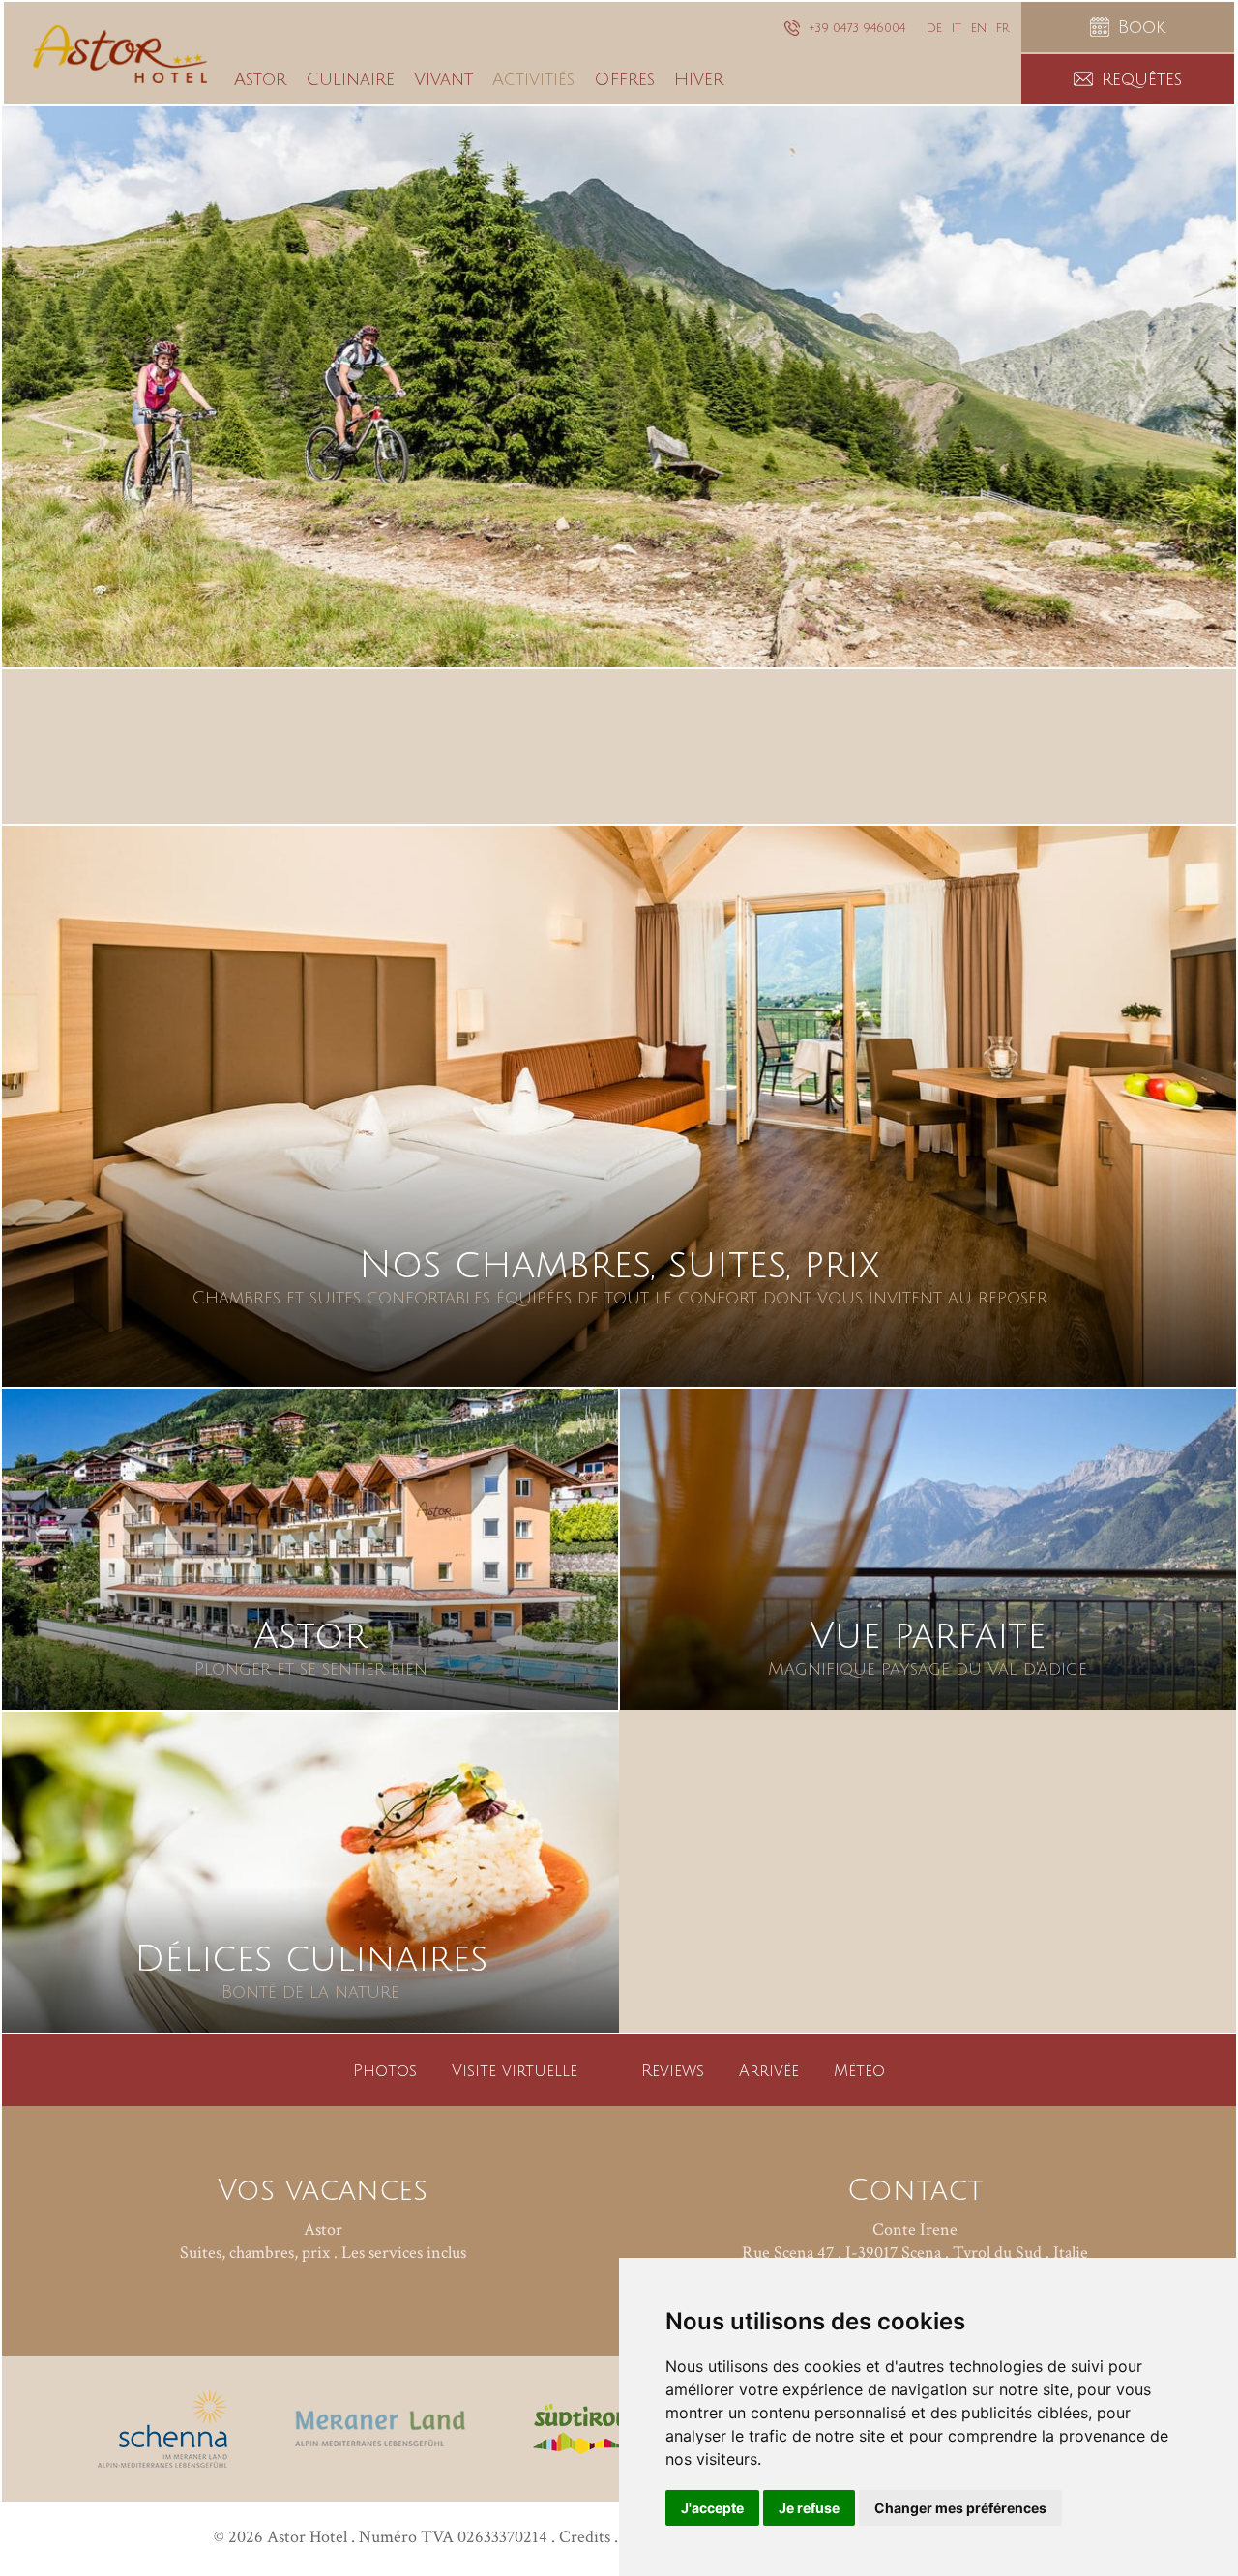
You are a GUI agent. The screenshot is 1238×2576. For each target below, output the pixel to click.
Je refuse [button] (809, 2508)
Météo (859, 2071)
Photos (385, 2071)
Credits (585, 2537)
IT (957, 29)
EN (979, 29)
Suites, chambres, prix (255, 2253)
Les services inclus (404, 2253)
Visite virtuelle (515, 2071)
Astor (323, 2229)
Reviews (673, 2071)
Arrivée (769, 2071)
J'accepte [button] (712, 2508)
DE (934, 29)
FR (1002, 29)
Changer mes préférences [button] (960, 2508)
